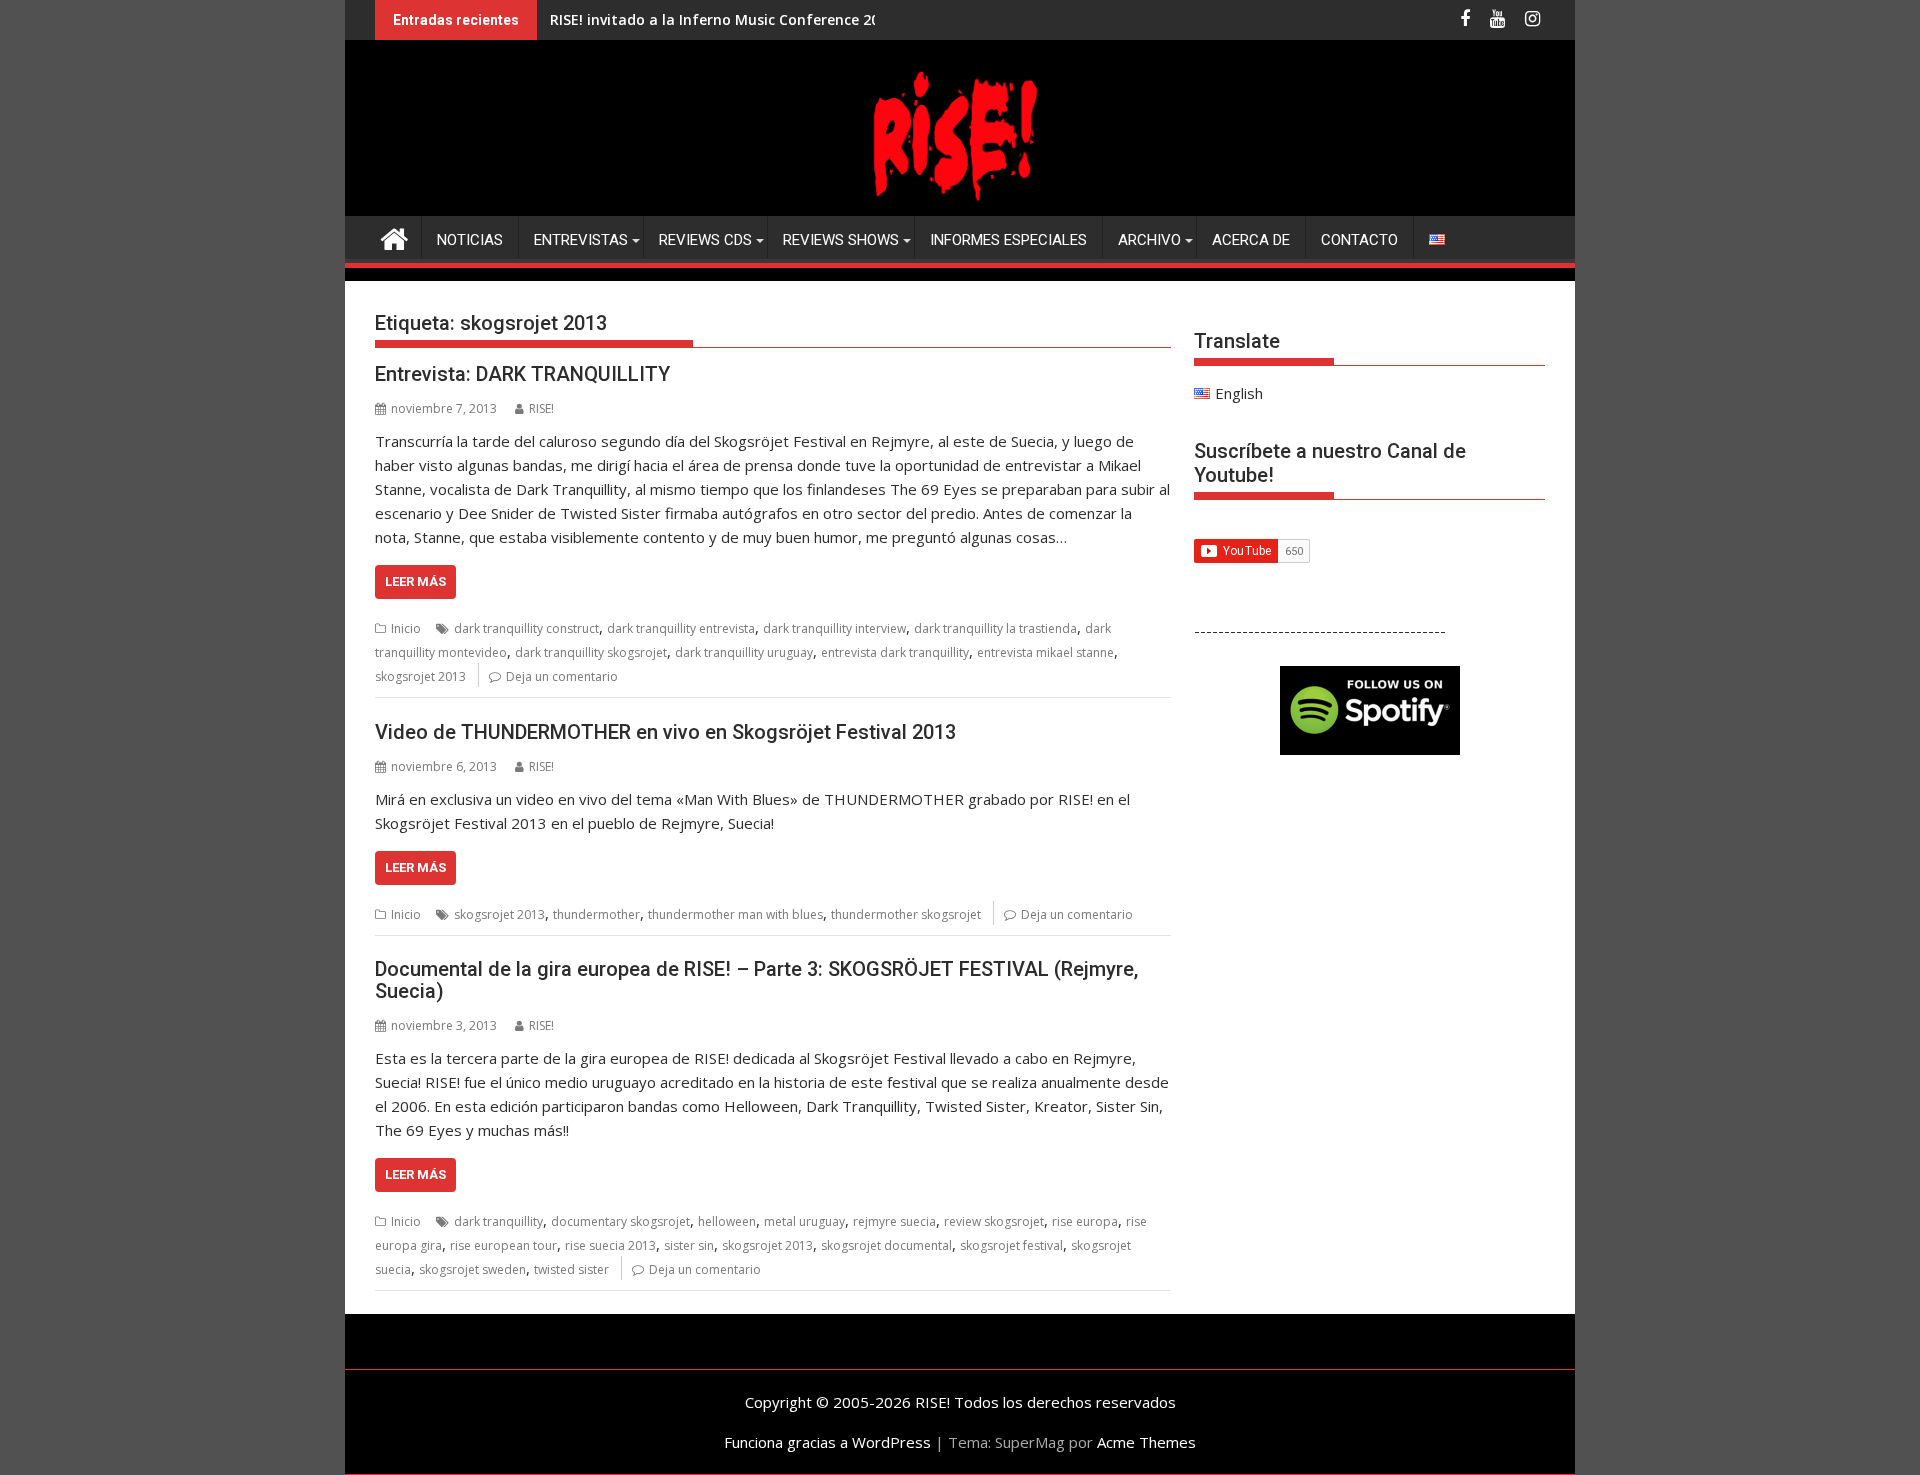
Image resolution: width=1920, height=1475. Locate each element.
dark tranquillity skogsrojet (591, 652)
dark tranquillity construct (526, 628)
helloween (727, 1221)
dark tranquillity (498, 1221)
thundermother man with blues (735, 914)
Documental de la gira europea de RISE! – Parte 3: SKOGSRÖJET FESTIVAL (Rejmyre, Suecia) (756, 980)
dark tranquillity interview (834, 628)
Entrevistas (581, 240)
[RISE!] (960, 204)
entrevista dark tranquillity (895, 652)
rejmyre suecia (894, 1221)
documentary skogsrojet (620, 1221)
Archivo (1149, 240)
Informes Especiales (1008, 240)
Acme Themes (1146, 1442)
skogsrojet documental (886, 1245)
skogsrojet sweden (472, 1269)
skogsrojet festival (1011, 1245)
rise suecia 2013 (610, 1245)
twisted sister (571, 1269)
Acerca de (1251, 240)
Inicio (406, 628)
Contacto (1359, 240)
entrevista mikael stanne (1045, 652)
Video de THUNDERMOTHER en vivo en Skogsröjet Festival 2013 (665, 732)
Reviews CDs (705, 240)
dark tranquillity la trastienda (995, 628)
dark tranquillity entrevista (681, 628)
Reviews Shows (841, 240)
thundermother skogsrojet (906, 914)
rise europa (1085, 1221)
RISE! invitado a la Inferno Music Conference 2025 (722, 19)
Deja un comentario (562, 676)
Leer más (415, 581)
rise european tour (503, 1245)
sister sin (689, 1245)
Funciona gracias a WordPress (827, 1442)
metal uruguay (804, 1221)
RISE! (541, 408)
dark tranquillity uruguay (744, 652)
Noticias (470, 240)
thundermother (596, 914)
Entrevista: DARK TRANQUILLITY (522, 374)
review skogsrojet (994, 1221)
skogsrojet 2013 (420, 676)
